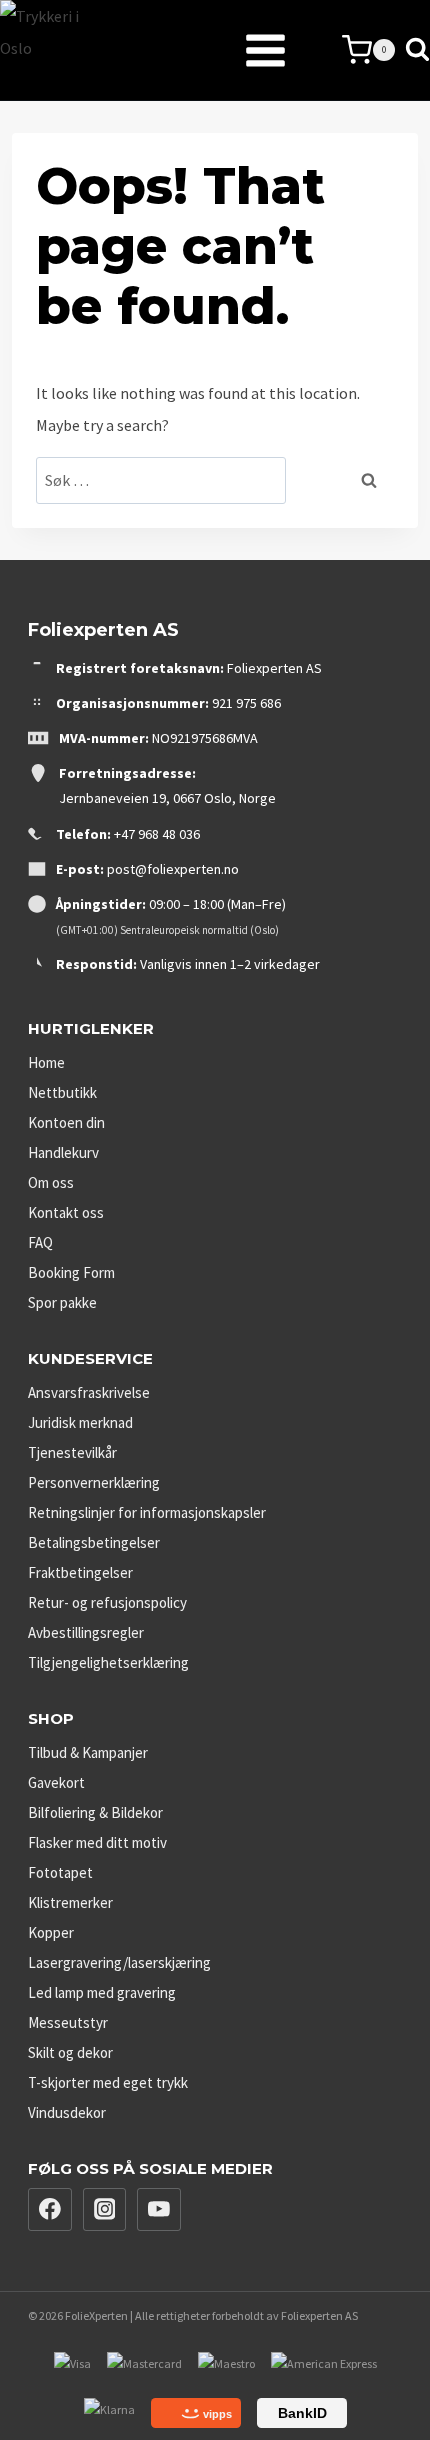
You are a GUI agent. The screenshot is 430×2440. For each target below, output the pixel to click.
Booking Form (71, 1272)
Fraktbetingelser (80, 1572)
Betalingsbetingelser (94, 1542)
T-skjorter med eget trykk (108, 2082)
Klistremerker (70, 1902)
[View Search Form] (417, 50)
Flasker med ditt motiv (97, 1842)
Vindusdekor (67, 2112)
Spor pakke (62, 1302)
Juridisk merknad (80, 1422)
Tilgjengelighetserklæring (108, 1662)
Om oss (51, 1182)
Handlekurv (63, 1152)
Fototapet (60, 1872)
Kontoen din (66, 1122)
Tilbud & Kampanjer (88, 1752)
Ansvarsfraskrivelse (89, 1392)
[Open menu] (215, 50)
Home (46, 1062)
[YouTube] (159, 2210)
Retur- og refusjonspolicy (107, 1602)
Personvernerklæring (94, 1482)
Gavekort (56, 1782)
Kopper (51, 1932)
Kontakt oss (66, 1212)
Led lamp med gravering (102, 1992)
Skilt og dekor (70, 2052)
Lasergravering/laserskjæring (119, 1962)
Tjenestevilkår (72, 1452)
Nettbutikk (62, 1092)
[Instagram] (105, 2210)
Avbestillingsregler (86, 1632)
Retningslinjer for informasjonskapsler (147, 1512)
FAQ (40, 1242)
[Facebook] (50, 2210)
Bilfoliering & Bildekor (95, 1812)
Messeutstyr (68, 2022)
